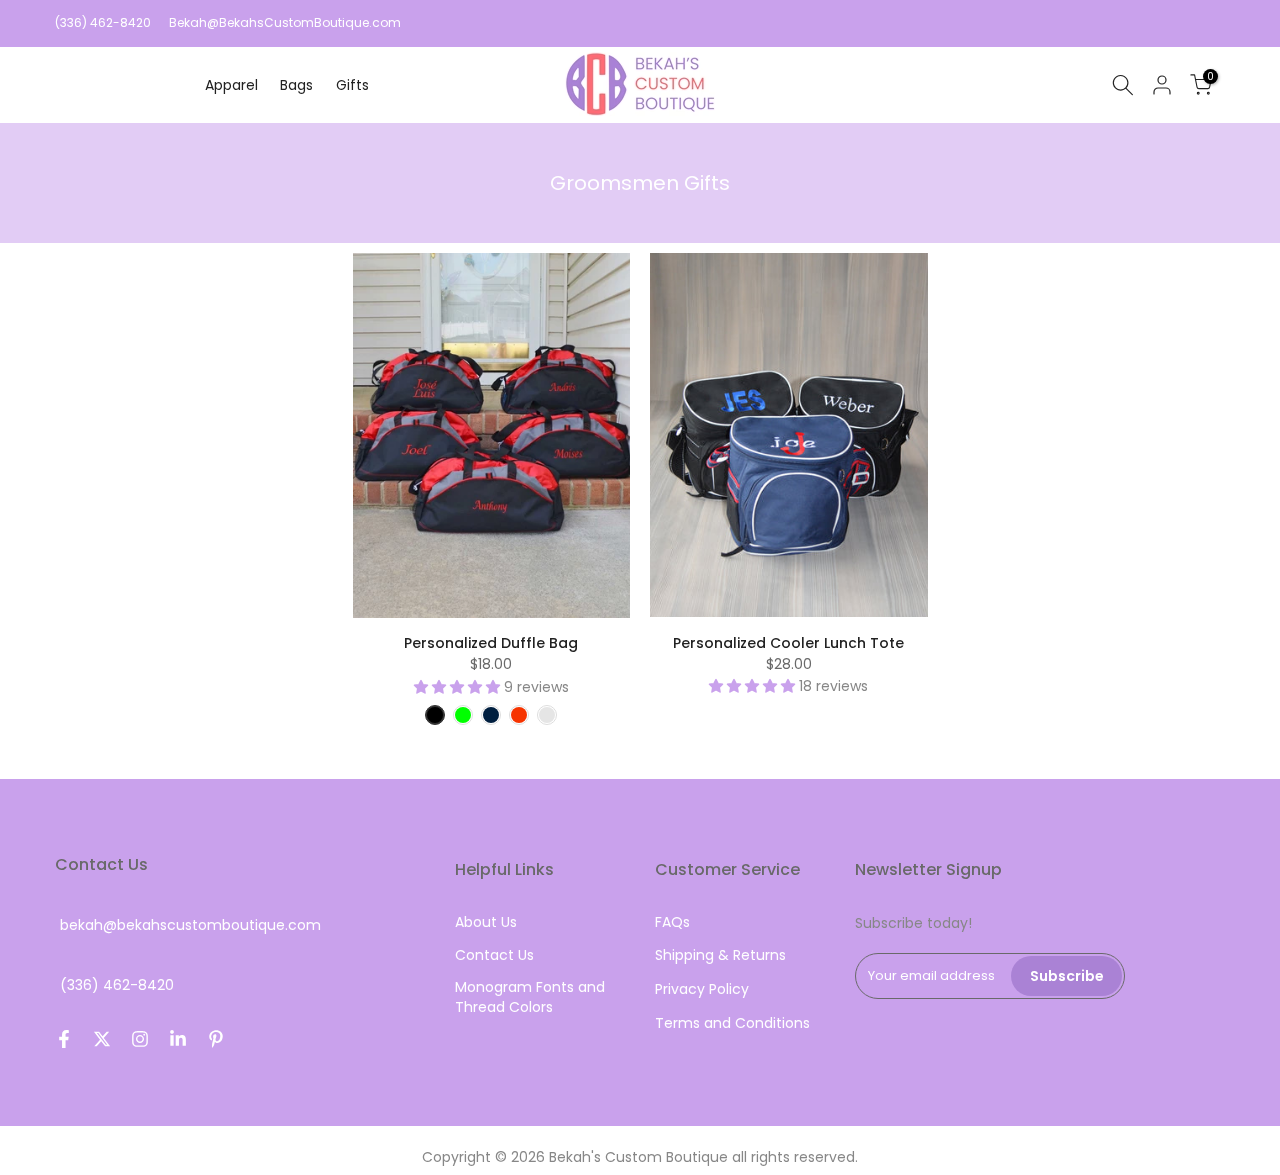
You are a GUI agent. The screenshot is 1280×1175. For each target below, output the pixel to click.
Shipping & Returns (720, 955)
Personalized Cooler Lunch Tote (788, 643)
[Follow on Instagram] (140, 1039)
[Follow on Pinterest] (216, 1039)
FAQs (672, 922)
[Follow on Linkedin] (178, 1039)
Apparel (231, 85)
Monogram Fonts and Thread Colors (530, 997)
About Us (486, 922)
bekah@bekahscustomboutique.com (190, 925)
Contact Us (494, 955)
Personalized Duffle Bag (491, 643)
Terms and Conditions (732, 1023)
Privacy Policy (702, 989)
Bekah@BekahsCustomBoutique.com (285, 22)
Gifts (352, 85)
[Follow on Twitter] (102, 1039)
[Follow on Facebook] (64, 1039)
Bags (296, 85)
